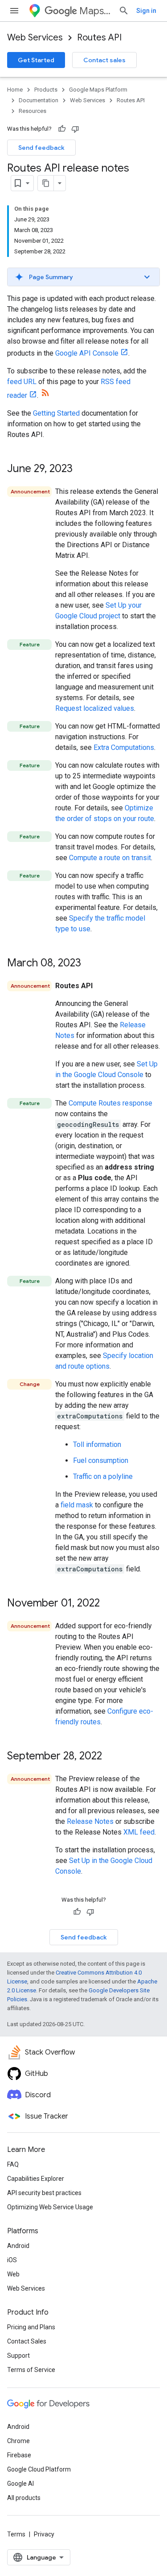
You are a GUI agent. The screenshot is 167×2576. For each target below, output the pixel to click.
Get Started (36, 60)
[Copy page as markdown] (46, 183)
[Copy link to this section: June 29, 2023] (81, 469)
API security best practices (44, 2193)
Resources (33, 111)
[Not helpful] (75, 129)
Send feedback (41, 148)
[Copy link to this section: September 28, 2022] (111, 1757)
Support (18, 2356)
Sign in (146, 11)
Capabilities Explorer (36, 2179)
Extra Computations (124, 747)
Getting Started (56, 413)
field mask (77, 1505)
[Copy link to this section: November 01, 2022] (109, 1604)
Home (15, 90)
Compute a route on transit (110, 858)
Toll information (97, 1444)
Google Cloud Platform (39, 2469)
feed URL (22, 382)
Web (13, 2274)
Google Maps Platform (98, 90)
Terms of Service (31, 2370)
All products (24, 2498)
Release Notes (90, 1821)
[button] (83, 277)
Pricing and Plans (31, 2327)
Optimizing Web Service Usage (50, 2207)
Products (46, 90)
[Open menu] (14, 11)
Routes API (99, 38)
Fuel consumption (101, 1460)
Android (18, 2246)
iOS (12, 2260)
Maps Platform (95, 11)
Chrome (18, 2441)
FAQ (13, 2164)
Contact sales (104, 60)
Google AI (20, 2484)
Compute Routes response (110, 1103)
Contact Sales (27, 2341)
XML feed (139, 1832)
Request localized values (95, 708)
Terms (16, 2534)
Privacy (44, 2534)
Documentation (39, 100)
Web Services (35, 38)
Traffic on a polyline (103, 1476)
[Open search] (124, 11)
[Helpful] (62, 129)
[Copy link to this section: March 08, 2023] (90, 964)
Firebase (19, 2455)
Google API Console (87, 353)
